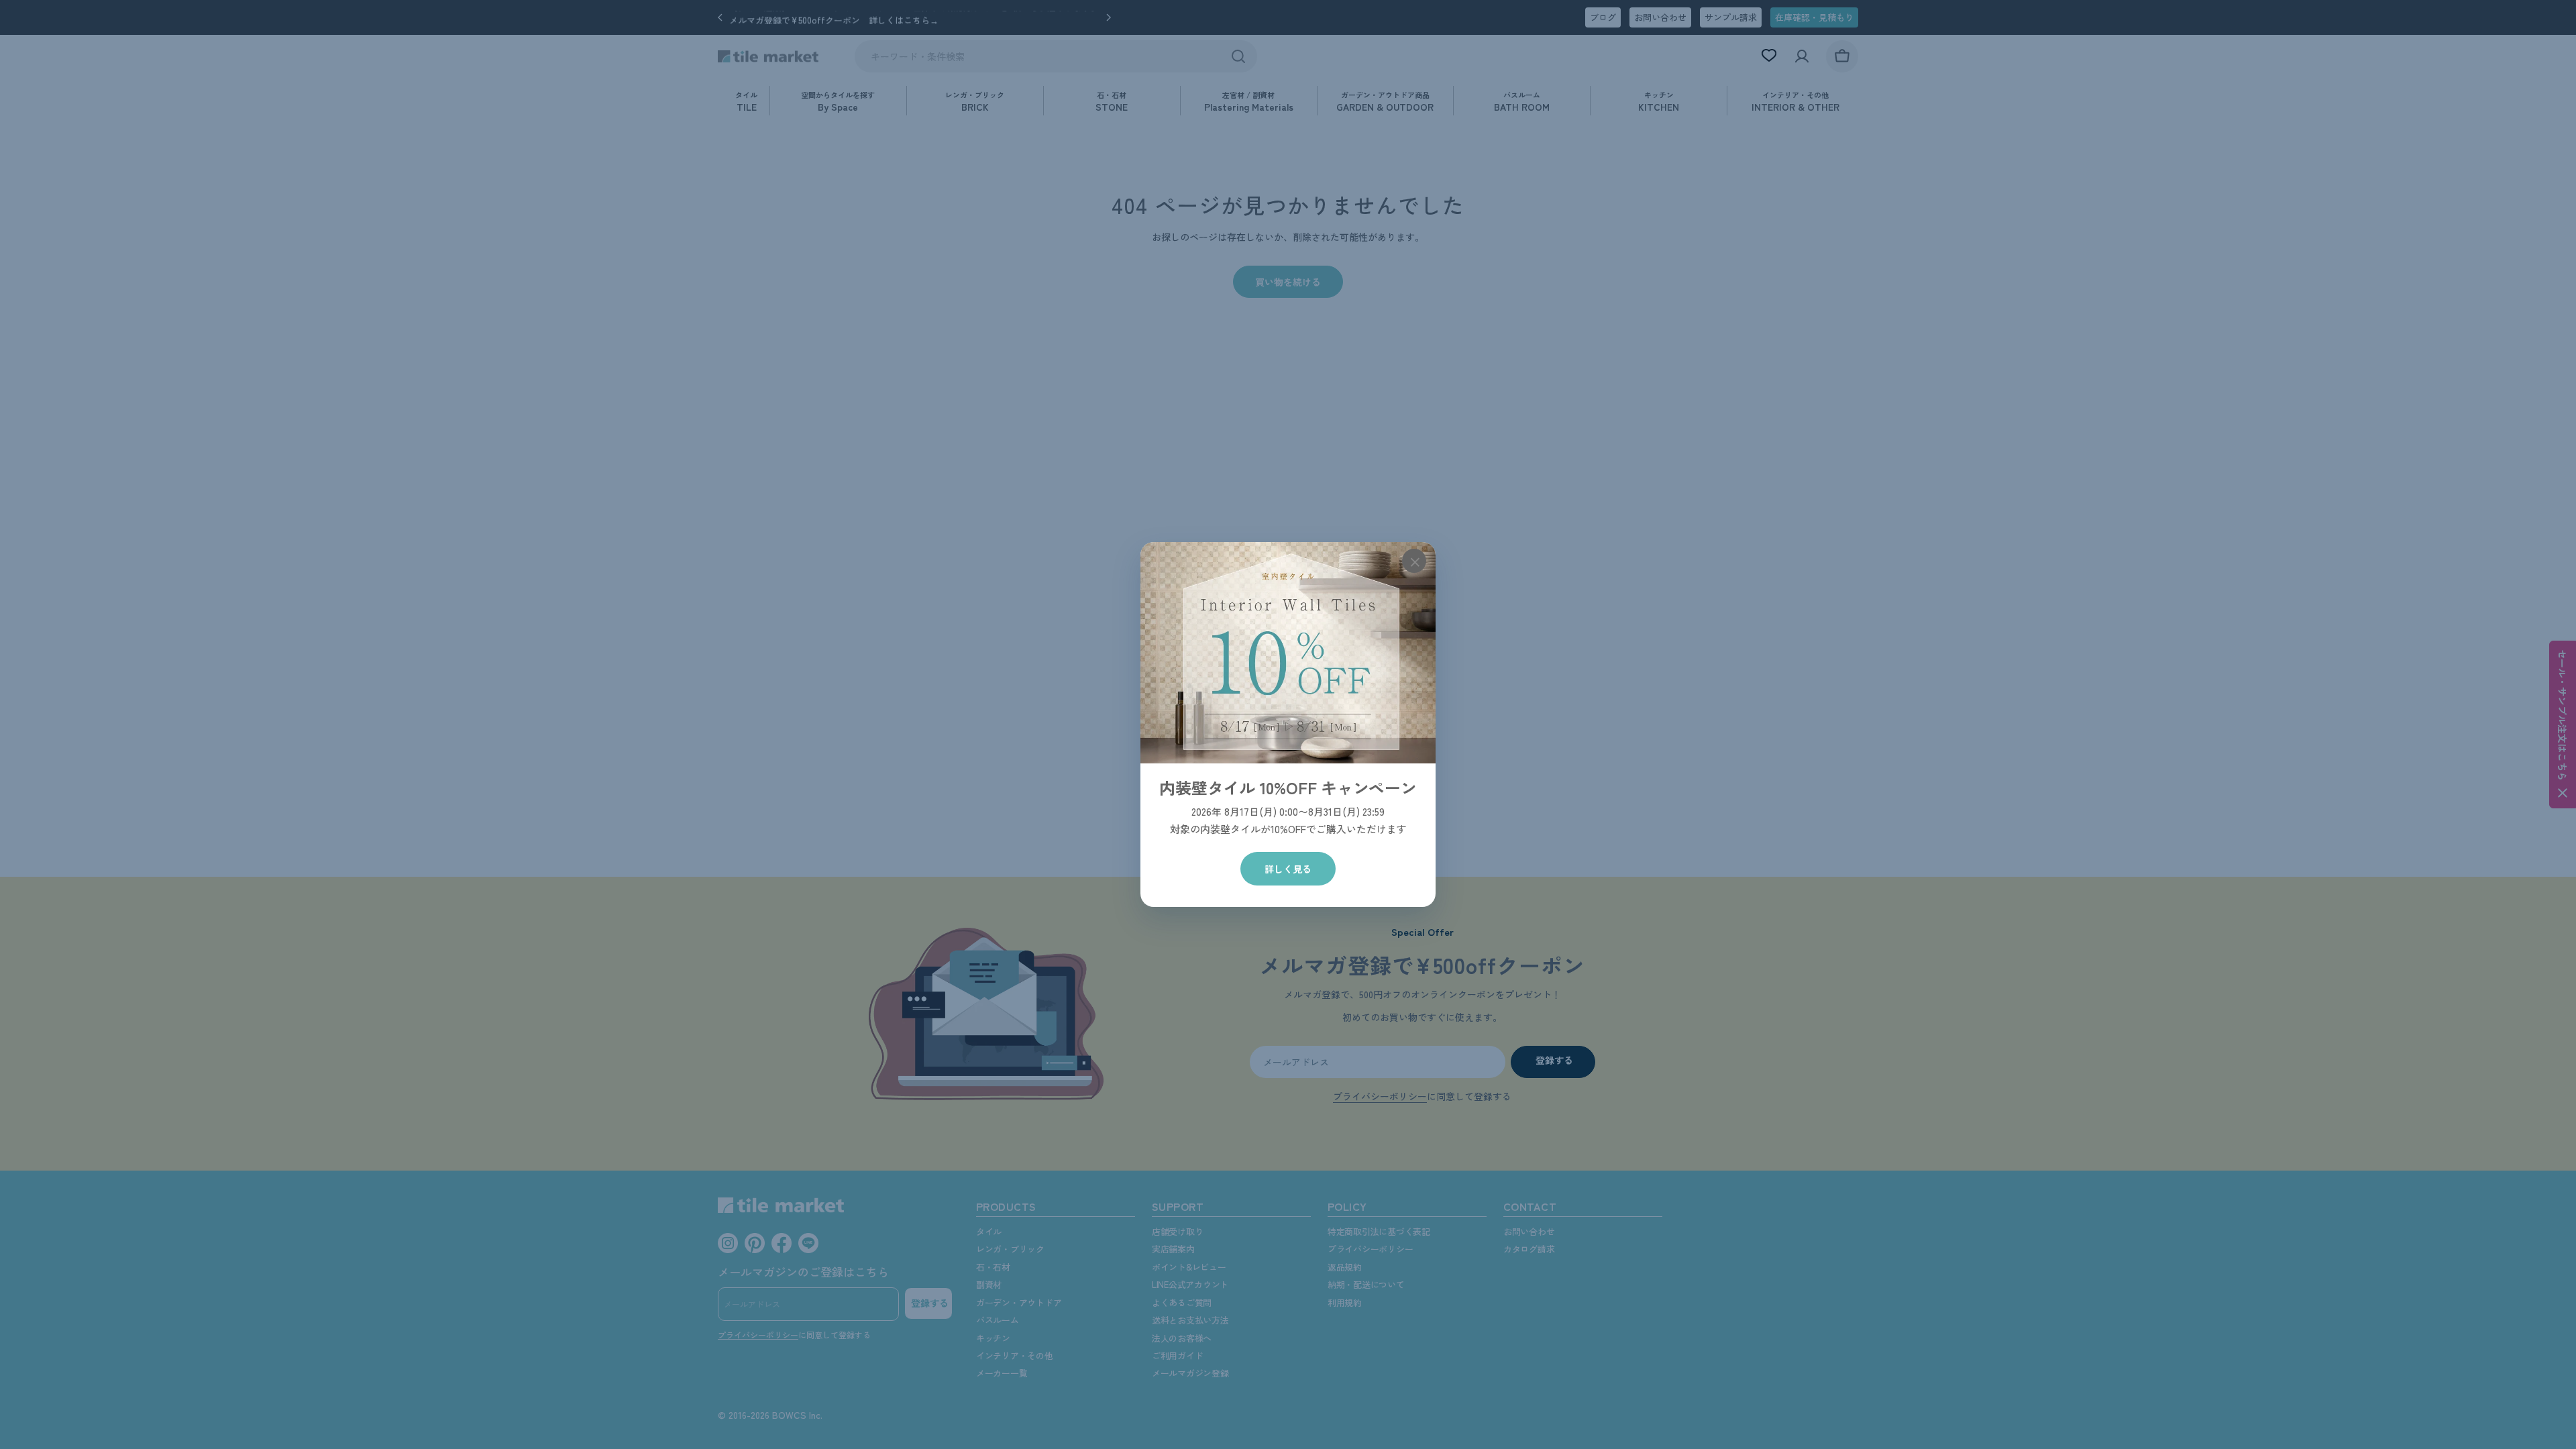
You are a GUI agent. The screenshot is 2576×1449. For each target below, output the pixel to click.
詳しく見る (1288, 869)
